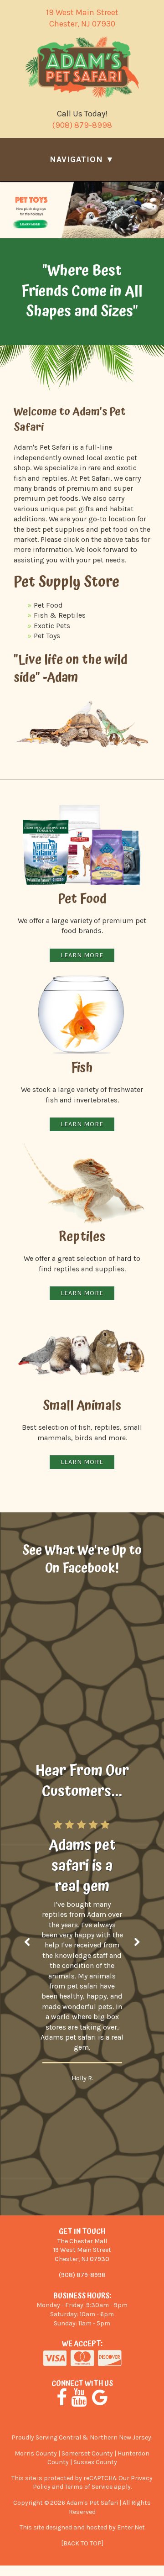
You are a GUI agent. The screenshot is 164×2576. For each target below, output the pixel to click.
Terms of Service (89, 2487)
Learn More (82, 1293)
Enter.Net (131, 2527)
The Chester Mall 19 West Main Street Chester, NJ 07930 (82, 2250)
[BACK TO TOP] (82, 2543)
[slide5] (82, 210)
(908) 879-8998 (82, 125)
